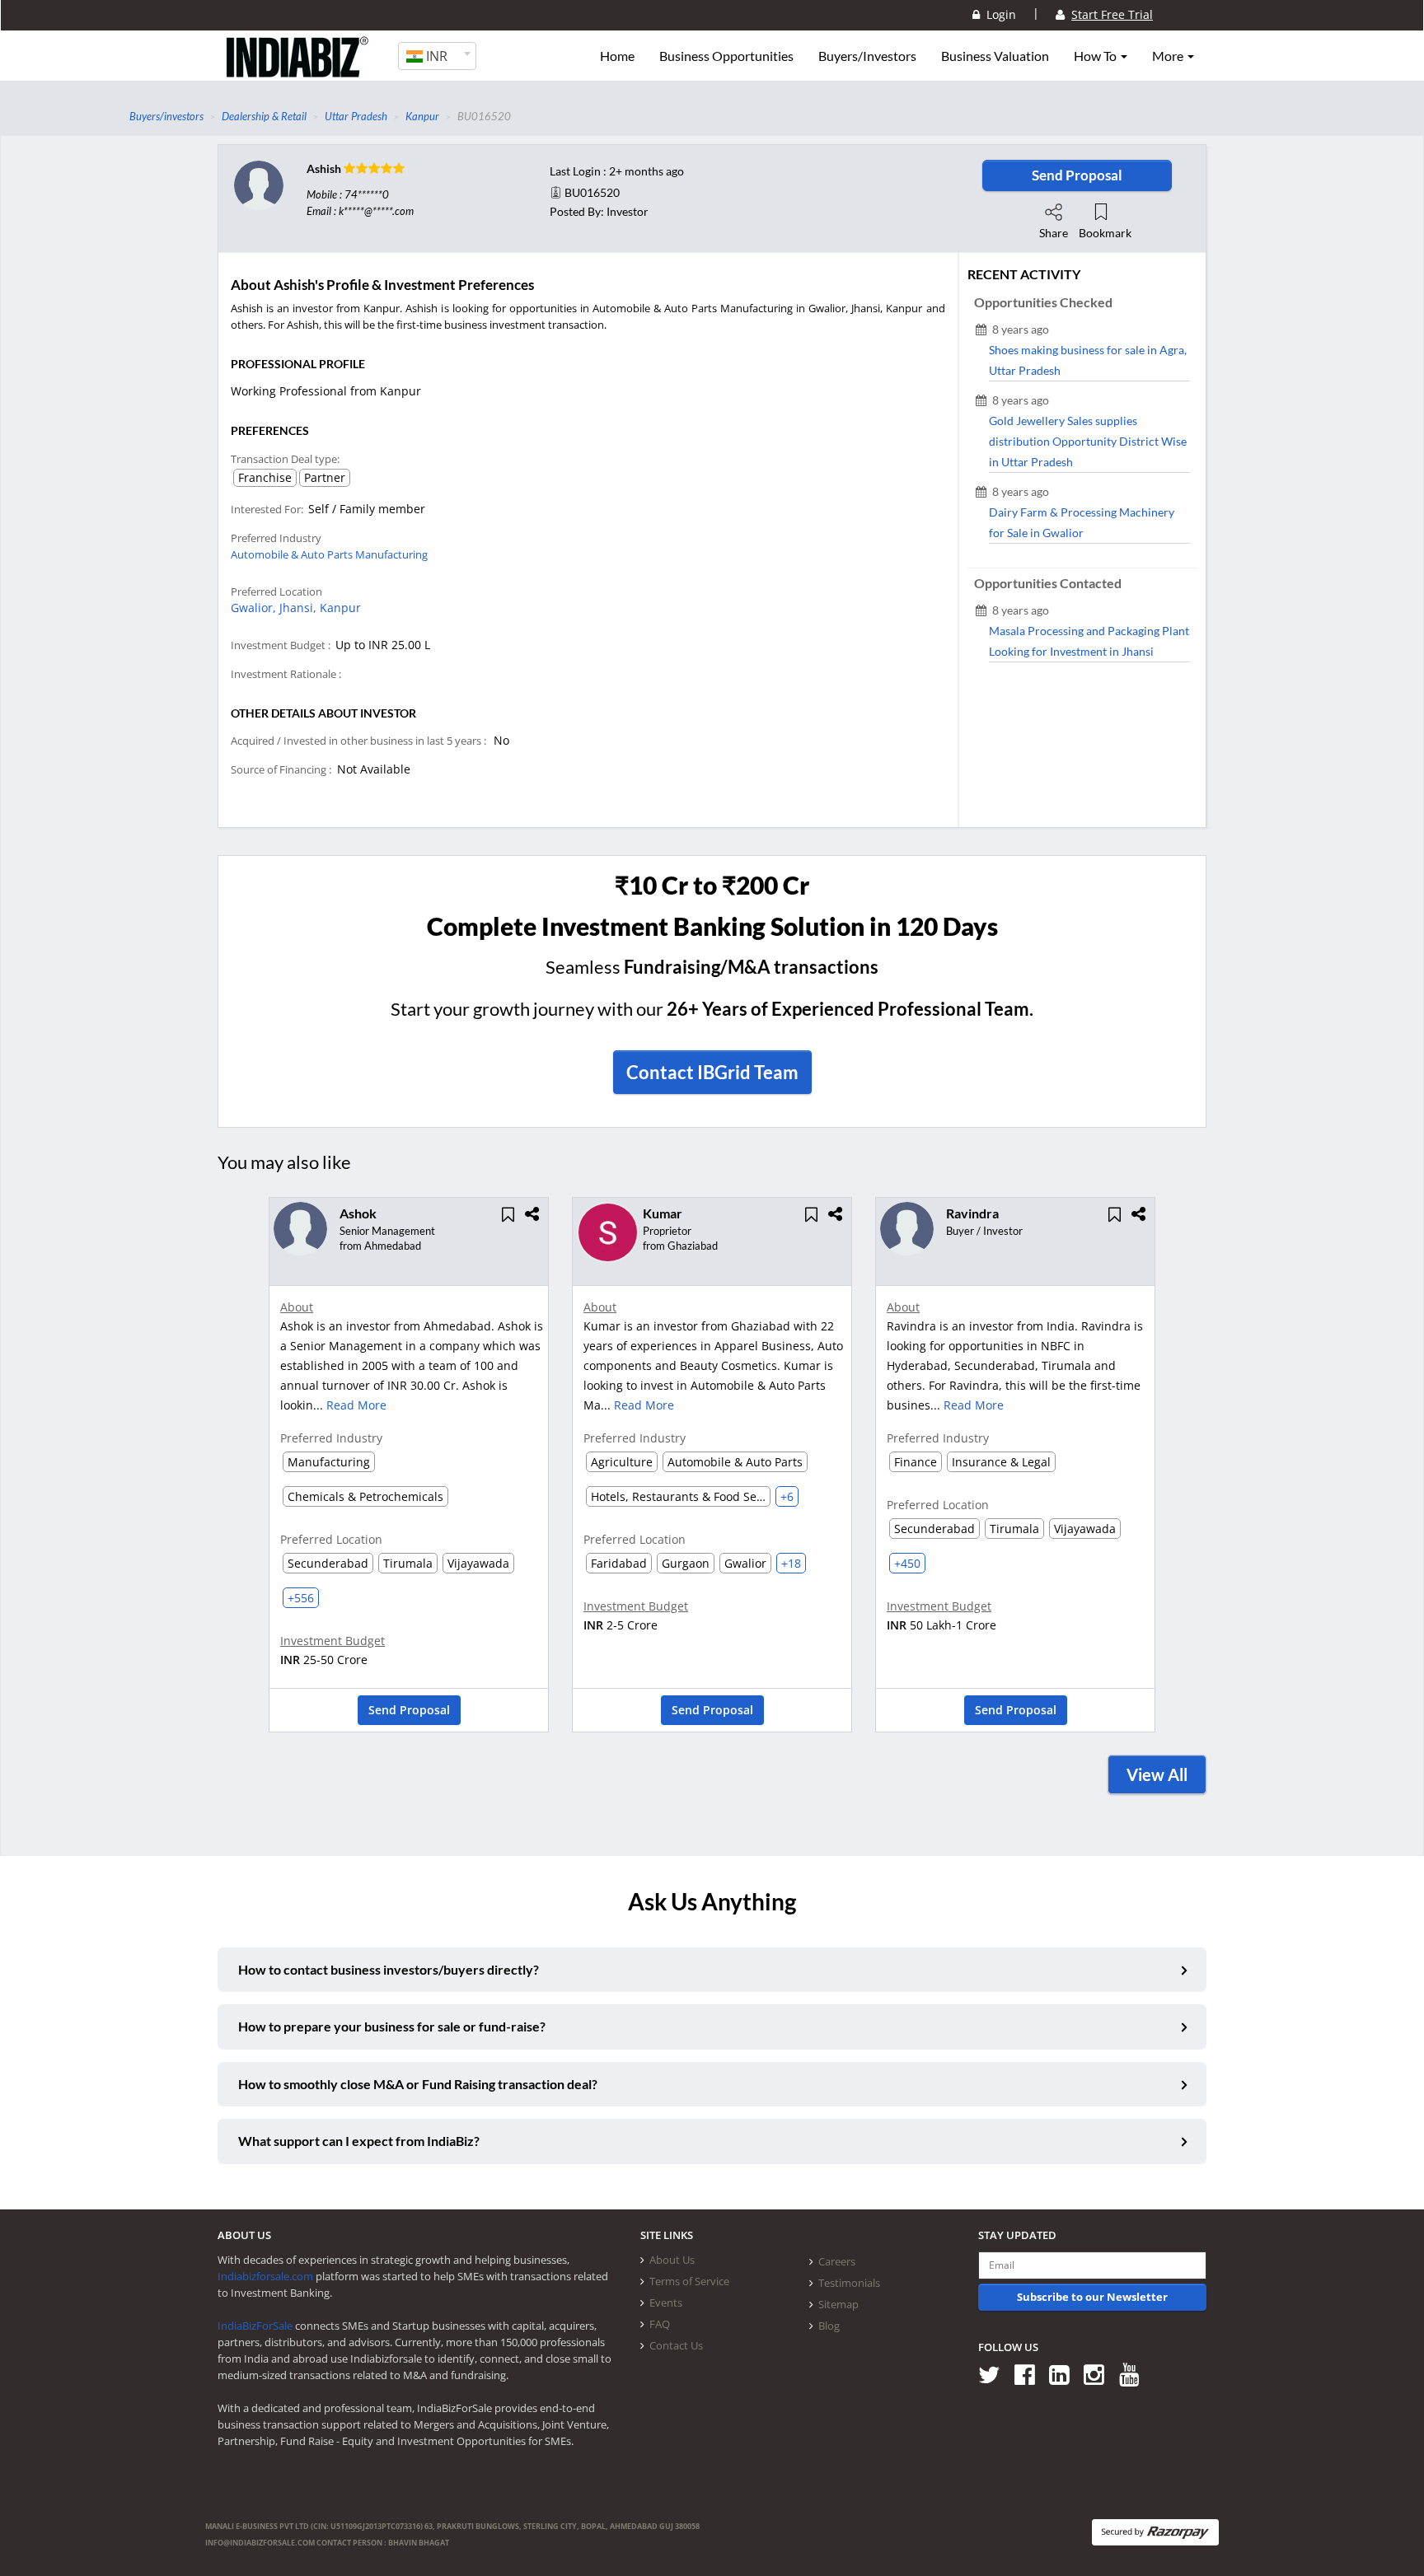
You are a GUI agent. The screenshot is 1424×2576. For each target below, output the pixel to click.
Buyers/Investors (867, 56)
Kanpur (340, 608)
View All (1157, 1774)
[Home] (298, 70)
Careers (837, 2261)
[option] (409, 1470)
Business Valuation (995, 56)
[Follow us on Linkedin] (1065, 2374)
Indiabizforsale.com (265, 2276)
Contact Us (676, 2345)
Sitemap (838, 2304)
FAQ (660, 2324)
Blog (829, 2326)
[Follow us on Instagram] (1100, 2374)
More (1169, 56)
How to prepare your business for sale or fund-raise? (392, 2026)
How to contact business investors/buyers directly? (389, 1969)
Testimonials (849, 2283)
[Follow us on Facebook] (1031, 2374)
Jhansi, (300, 608)
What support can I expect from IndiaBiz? (359, 2141)
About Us (672, 2260)
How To (1096, 56)
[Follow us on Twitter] (995, 2374)
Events (666, 2303)
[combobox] (437, 56)
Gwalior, (255, 608)
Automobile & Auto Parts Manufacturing (329, 554)
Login (998, 14)
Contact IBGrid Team (712, 1072)
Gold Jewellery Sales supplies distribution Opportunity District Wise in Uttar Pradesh (1088, 441)
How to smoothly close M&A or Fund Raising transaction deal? (418, 2084)
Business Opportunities (726, 56)
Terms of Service (689, 2281)
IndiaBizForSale (255, 2326)
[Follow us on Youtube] (1135, 2374)
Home (617, 56)
